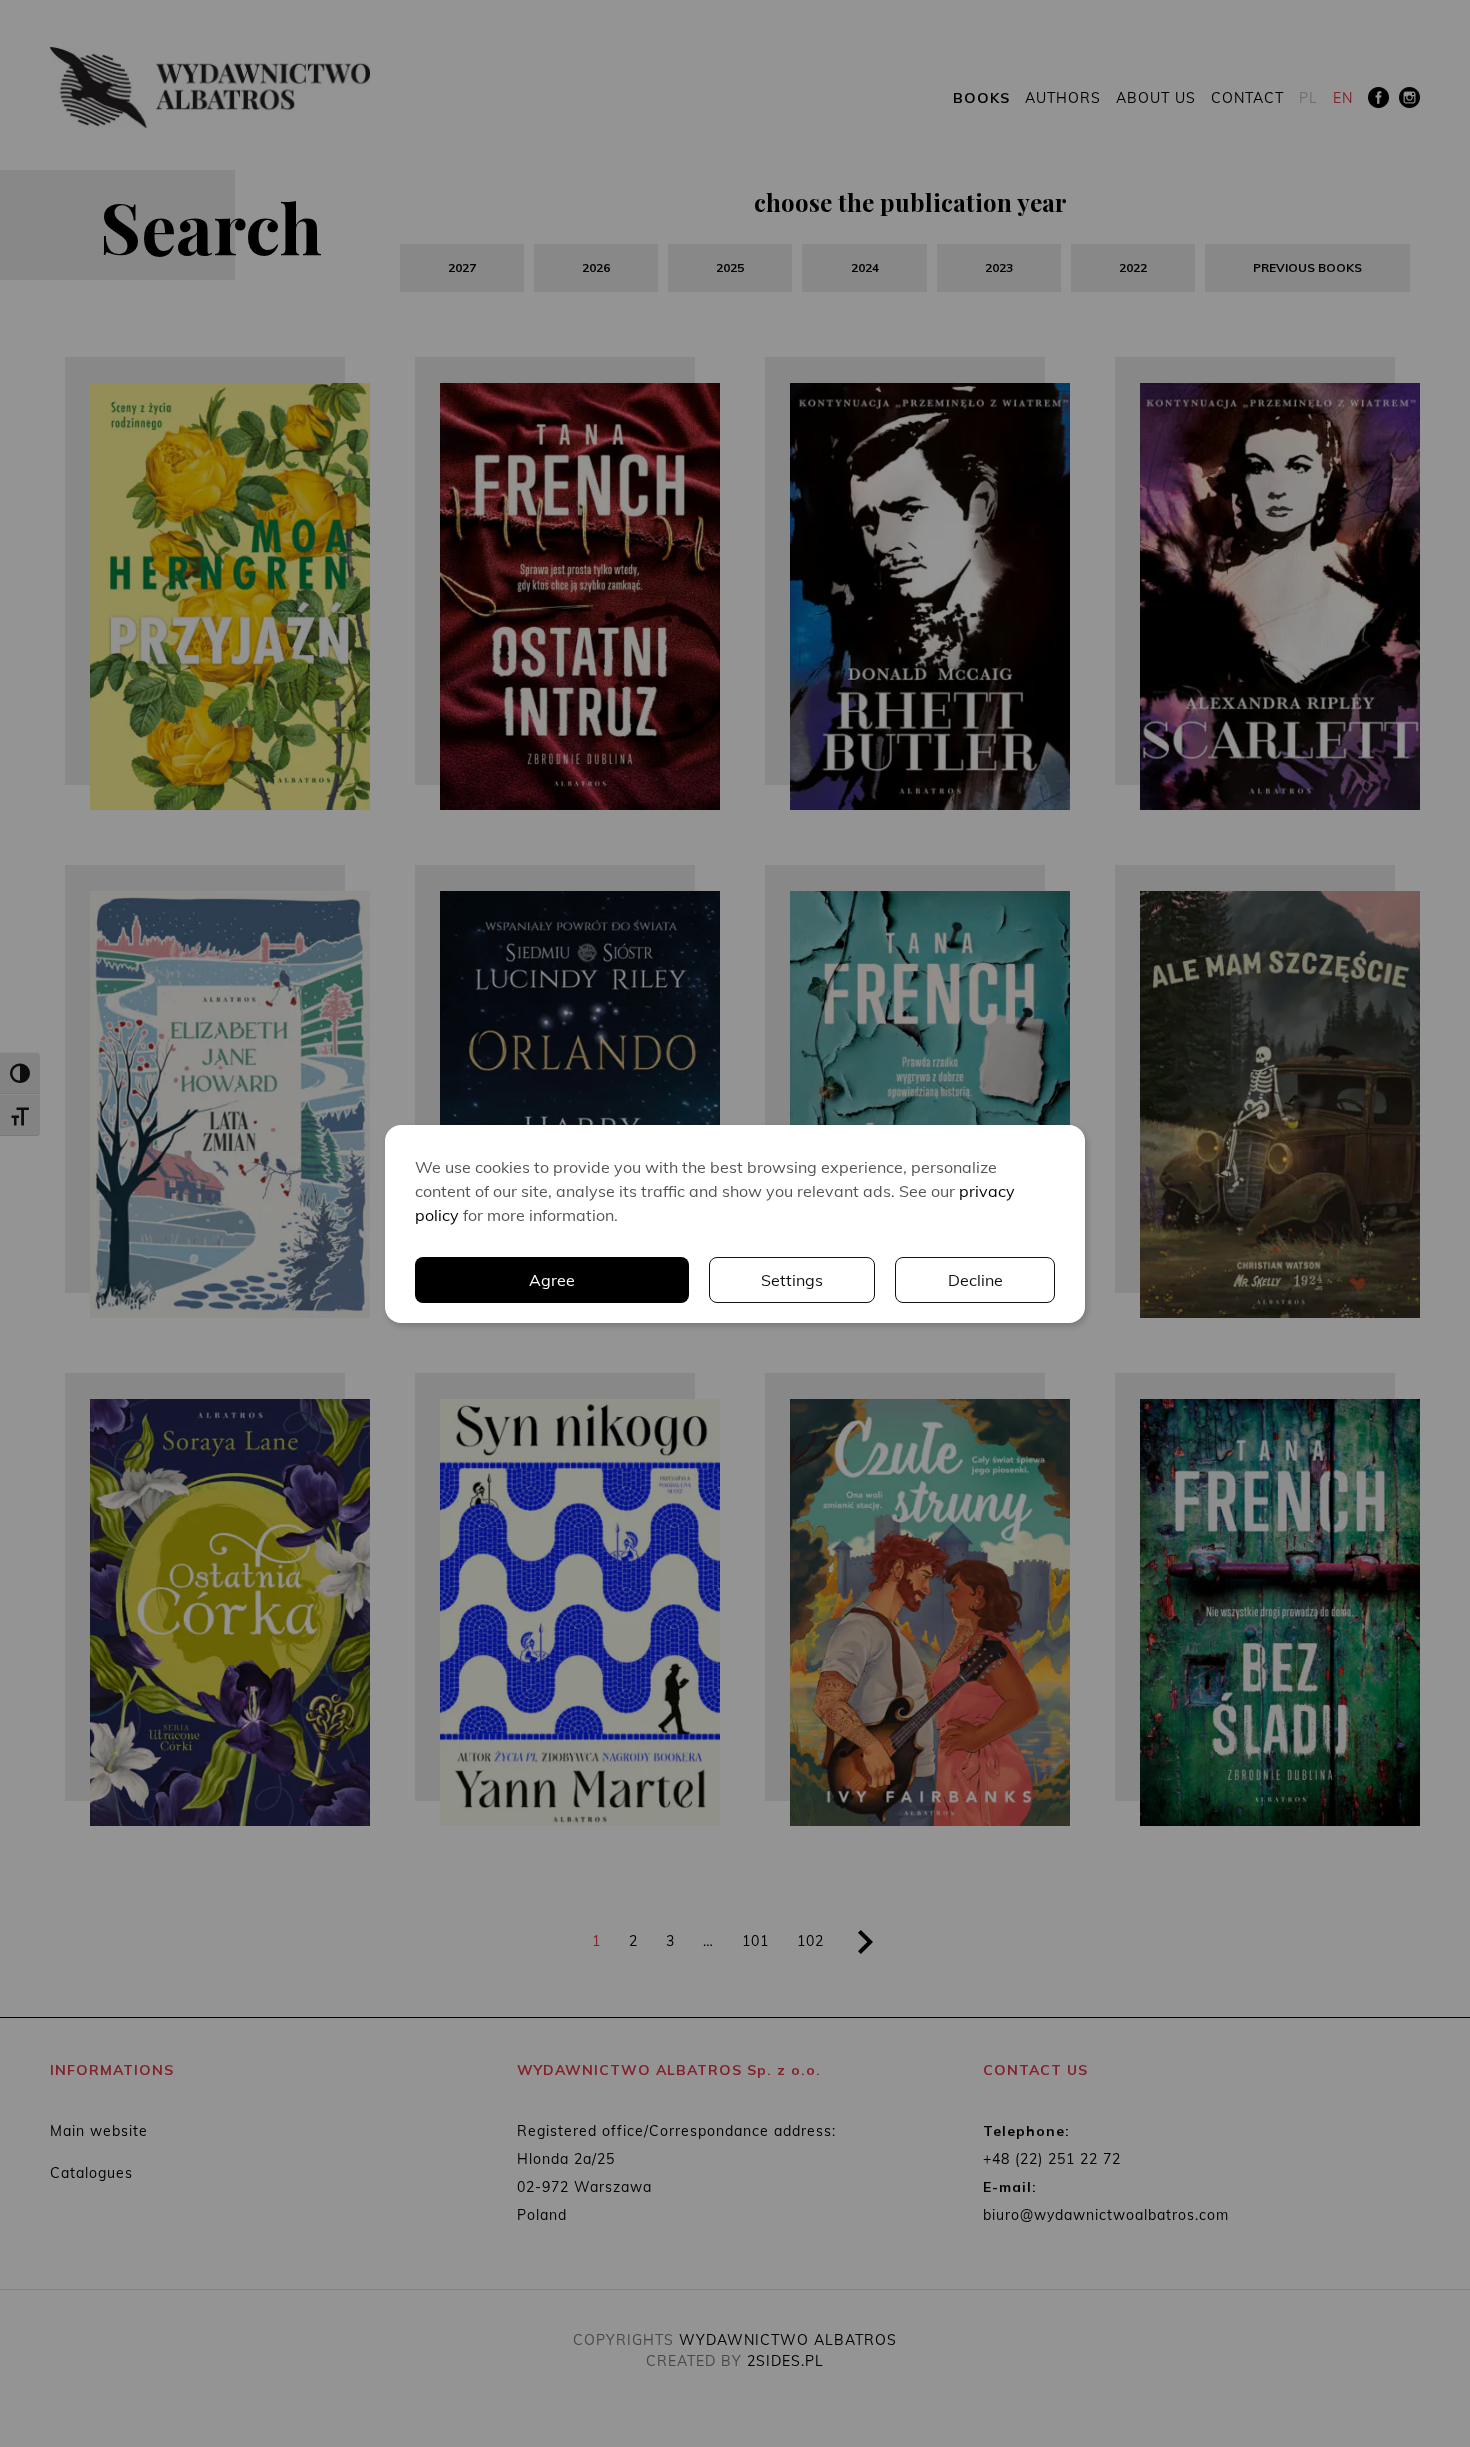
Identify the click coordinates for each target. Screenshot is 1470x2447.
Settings (792, 1280)
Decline (975, 1280)
